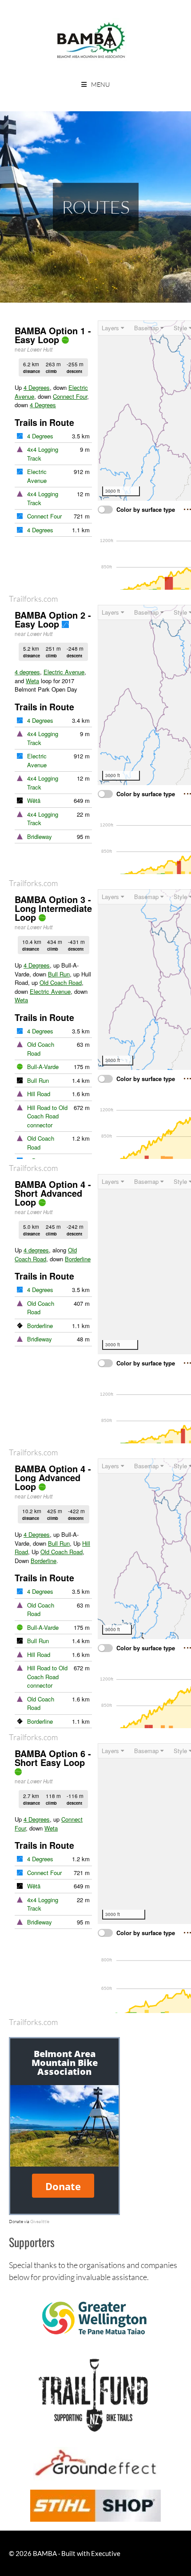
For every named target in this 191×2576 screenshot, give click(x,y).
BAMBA (45, 2553)
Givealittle (40, 2221)
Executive (106, 2553)
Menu (100, 84)
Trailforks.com (33, 599)
